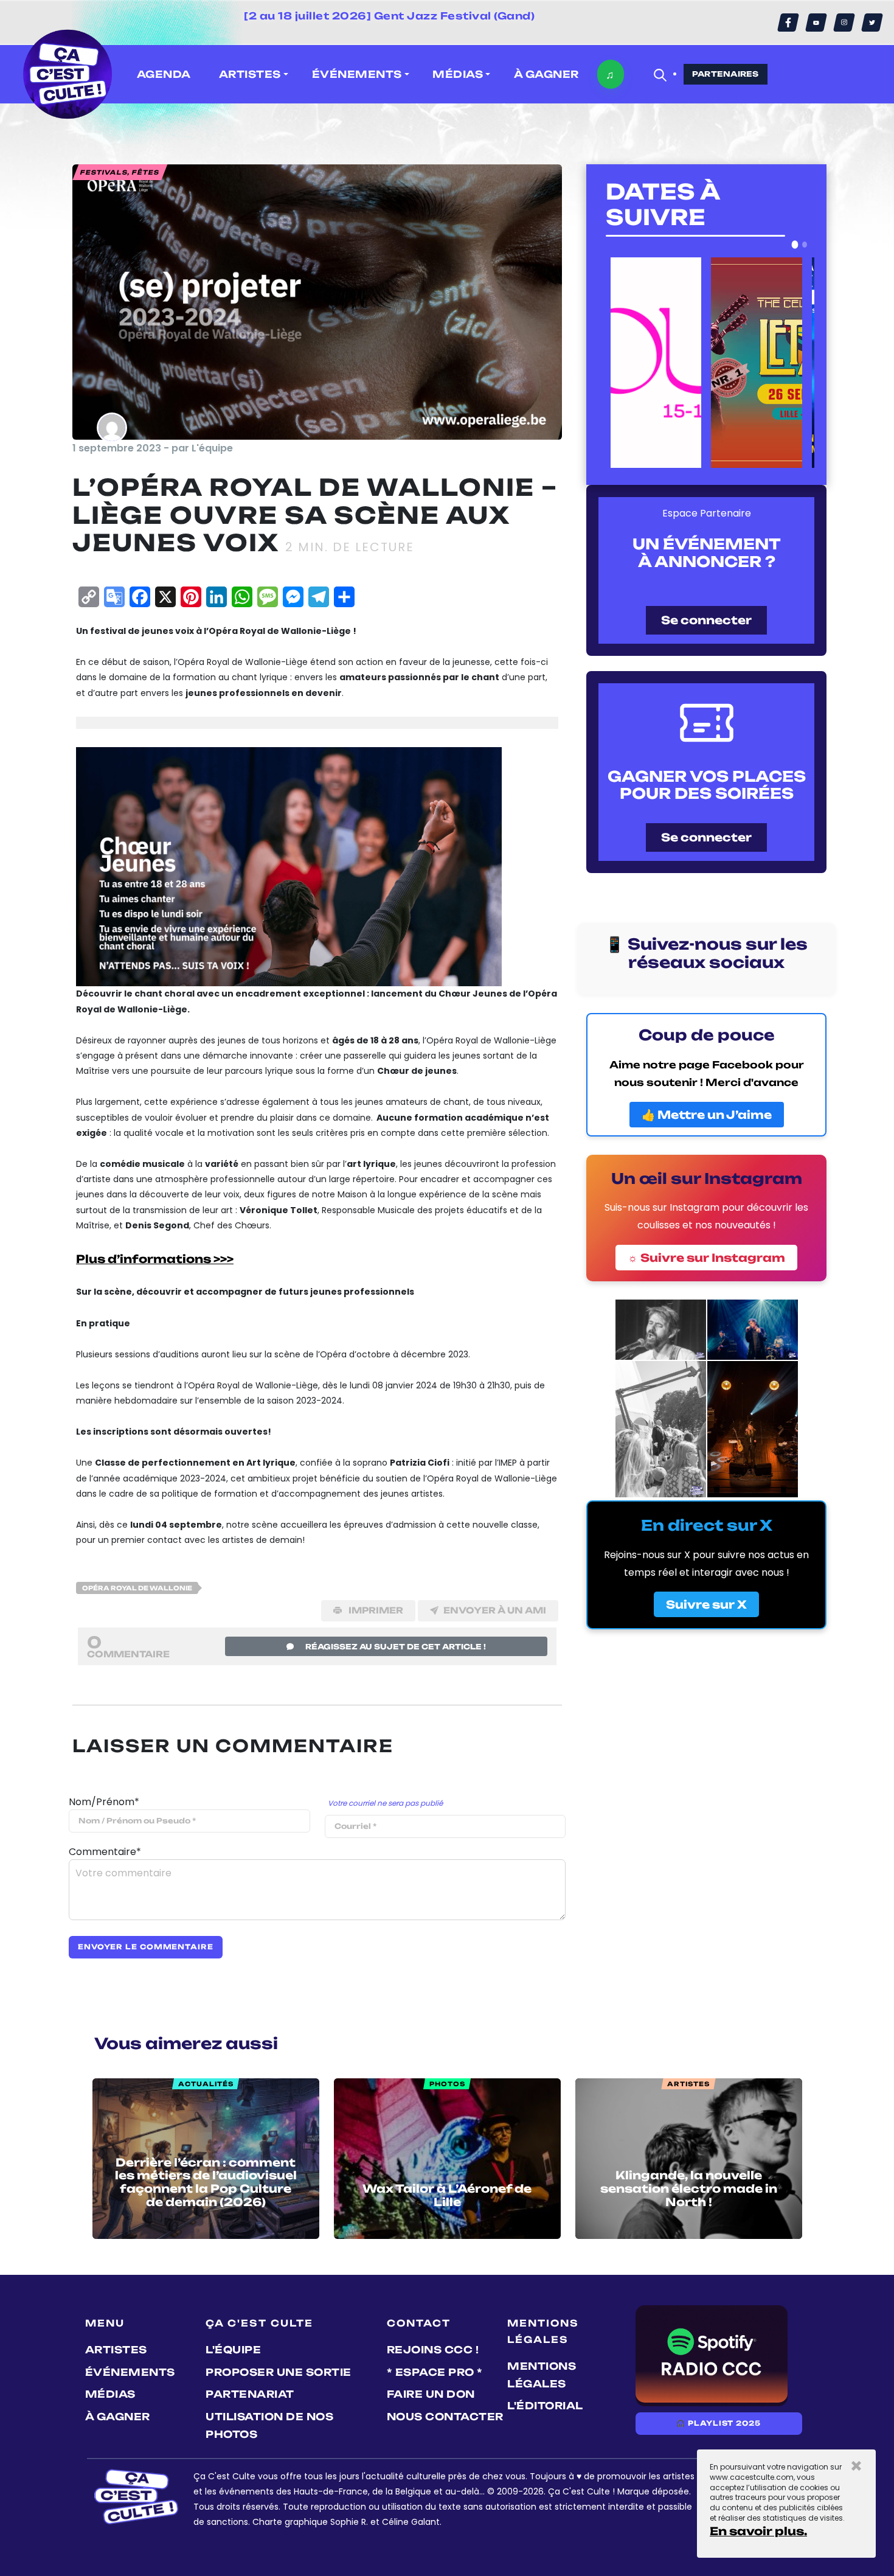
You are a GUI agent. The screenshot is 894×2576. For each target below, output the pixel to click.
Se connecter (706, 620)
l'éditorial (545, 2406)
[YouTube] (816, 23)
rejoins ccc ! (433, 2350)
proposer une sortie (279, 2372)
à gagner (546, 74)
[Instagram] (844, 23)
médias (110, 2394)
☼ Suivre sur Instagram (706, 1258)
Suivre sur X (706, 1604)
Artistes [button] (250, 74)
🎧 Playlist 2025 (718, 2423)
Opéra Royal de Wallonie (137, 1588)
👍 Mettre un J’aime (707, 1115)
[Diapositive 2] (805, 245)
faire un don (431, 2394)
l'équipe (233, 2350)
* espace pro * (435, 2372)
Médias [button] (458, 74)
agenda (164, 74)
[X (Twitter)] (872, 23)
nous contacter (445, 2417)
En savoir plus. (758, 2531)
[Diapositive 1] (795, 245)
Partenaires (726, 74)
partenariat (250, 2394)
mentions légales (542, 2375)
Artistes (116, 2350)
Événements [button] (357, 74)
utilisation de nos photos (269, 2425)
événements (130, 2372)
